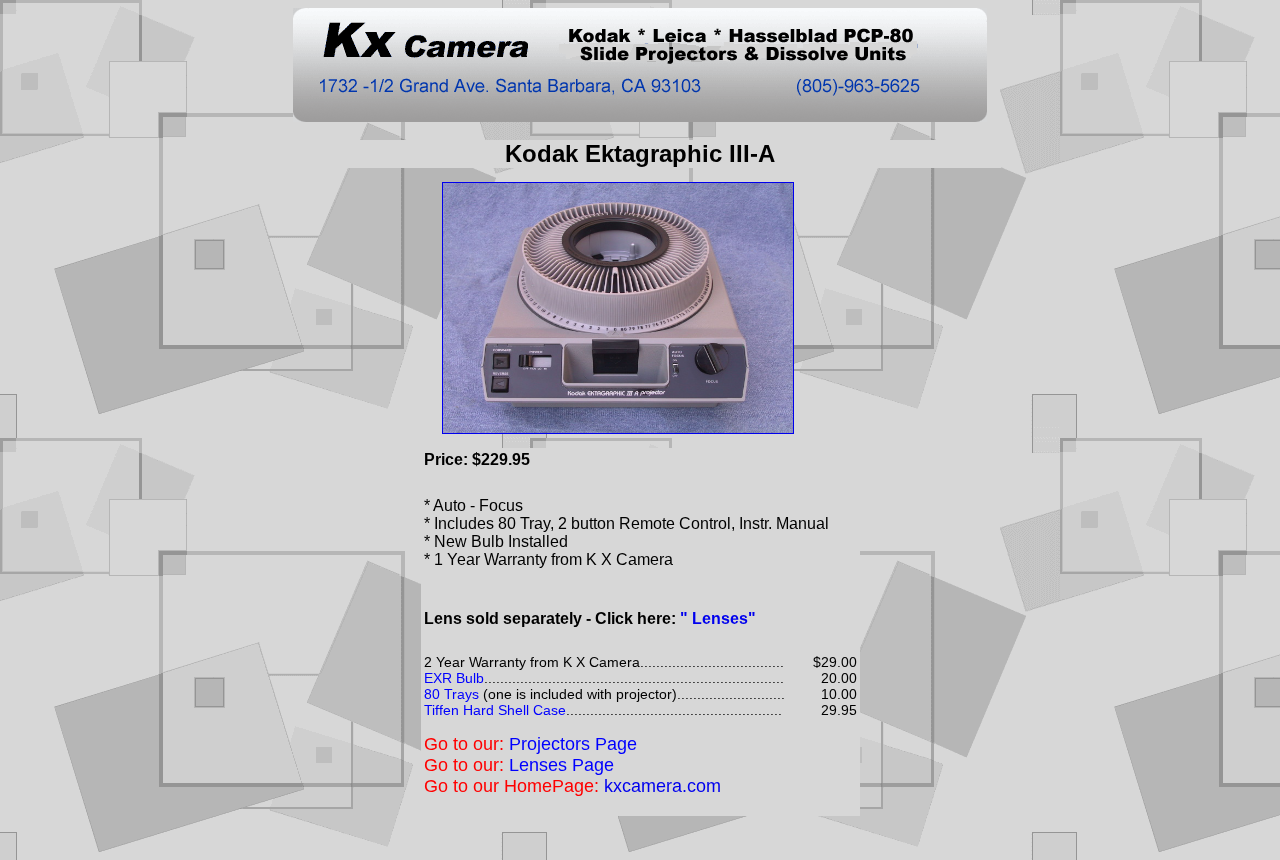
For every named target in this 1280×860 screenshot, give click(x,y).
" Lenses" (718, 618)
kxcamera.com (662, 786)
